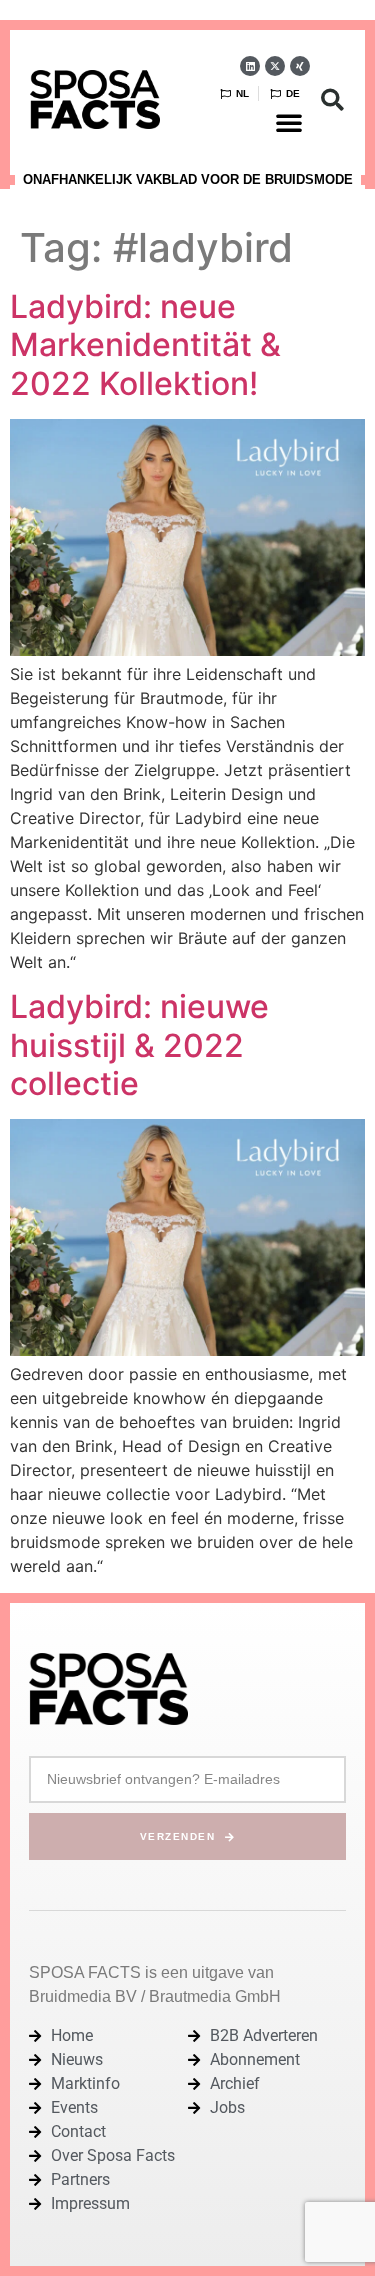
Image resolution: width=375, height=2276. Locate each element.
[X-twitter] (275, 66)
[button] (289, 122)
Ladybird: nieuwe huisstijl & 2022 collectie (139, 1045)
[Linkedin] (250, 66)
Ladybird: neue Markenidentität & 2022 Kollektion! (145, 345)
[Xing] (300, 66)
